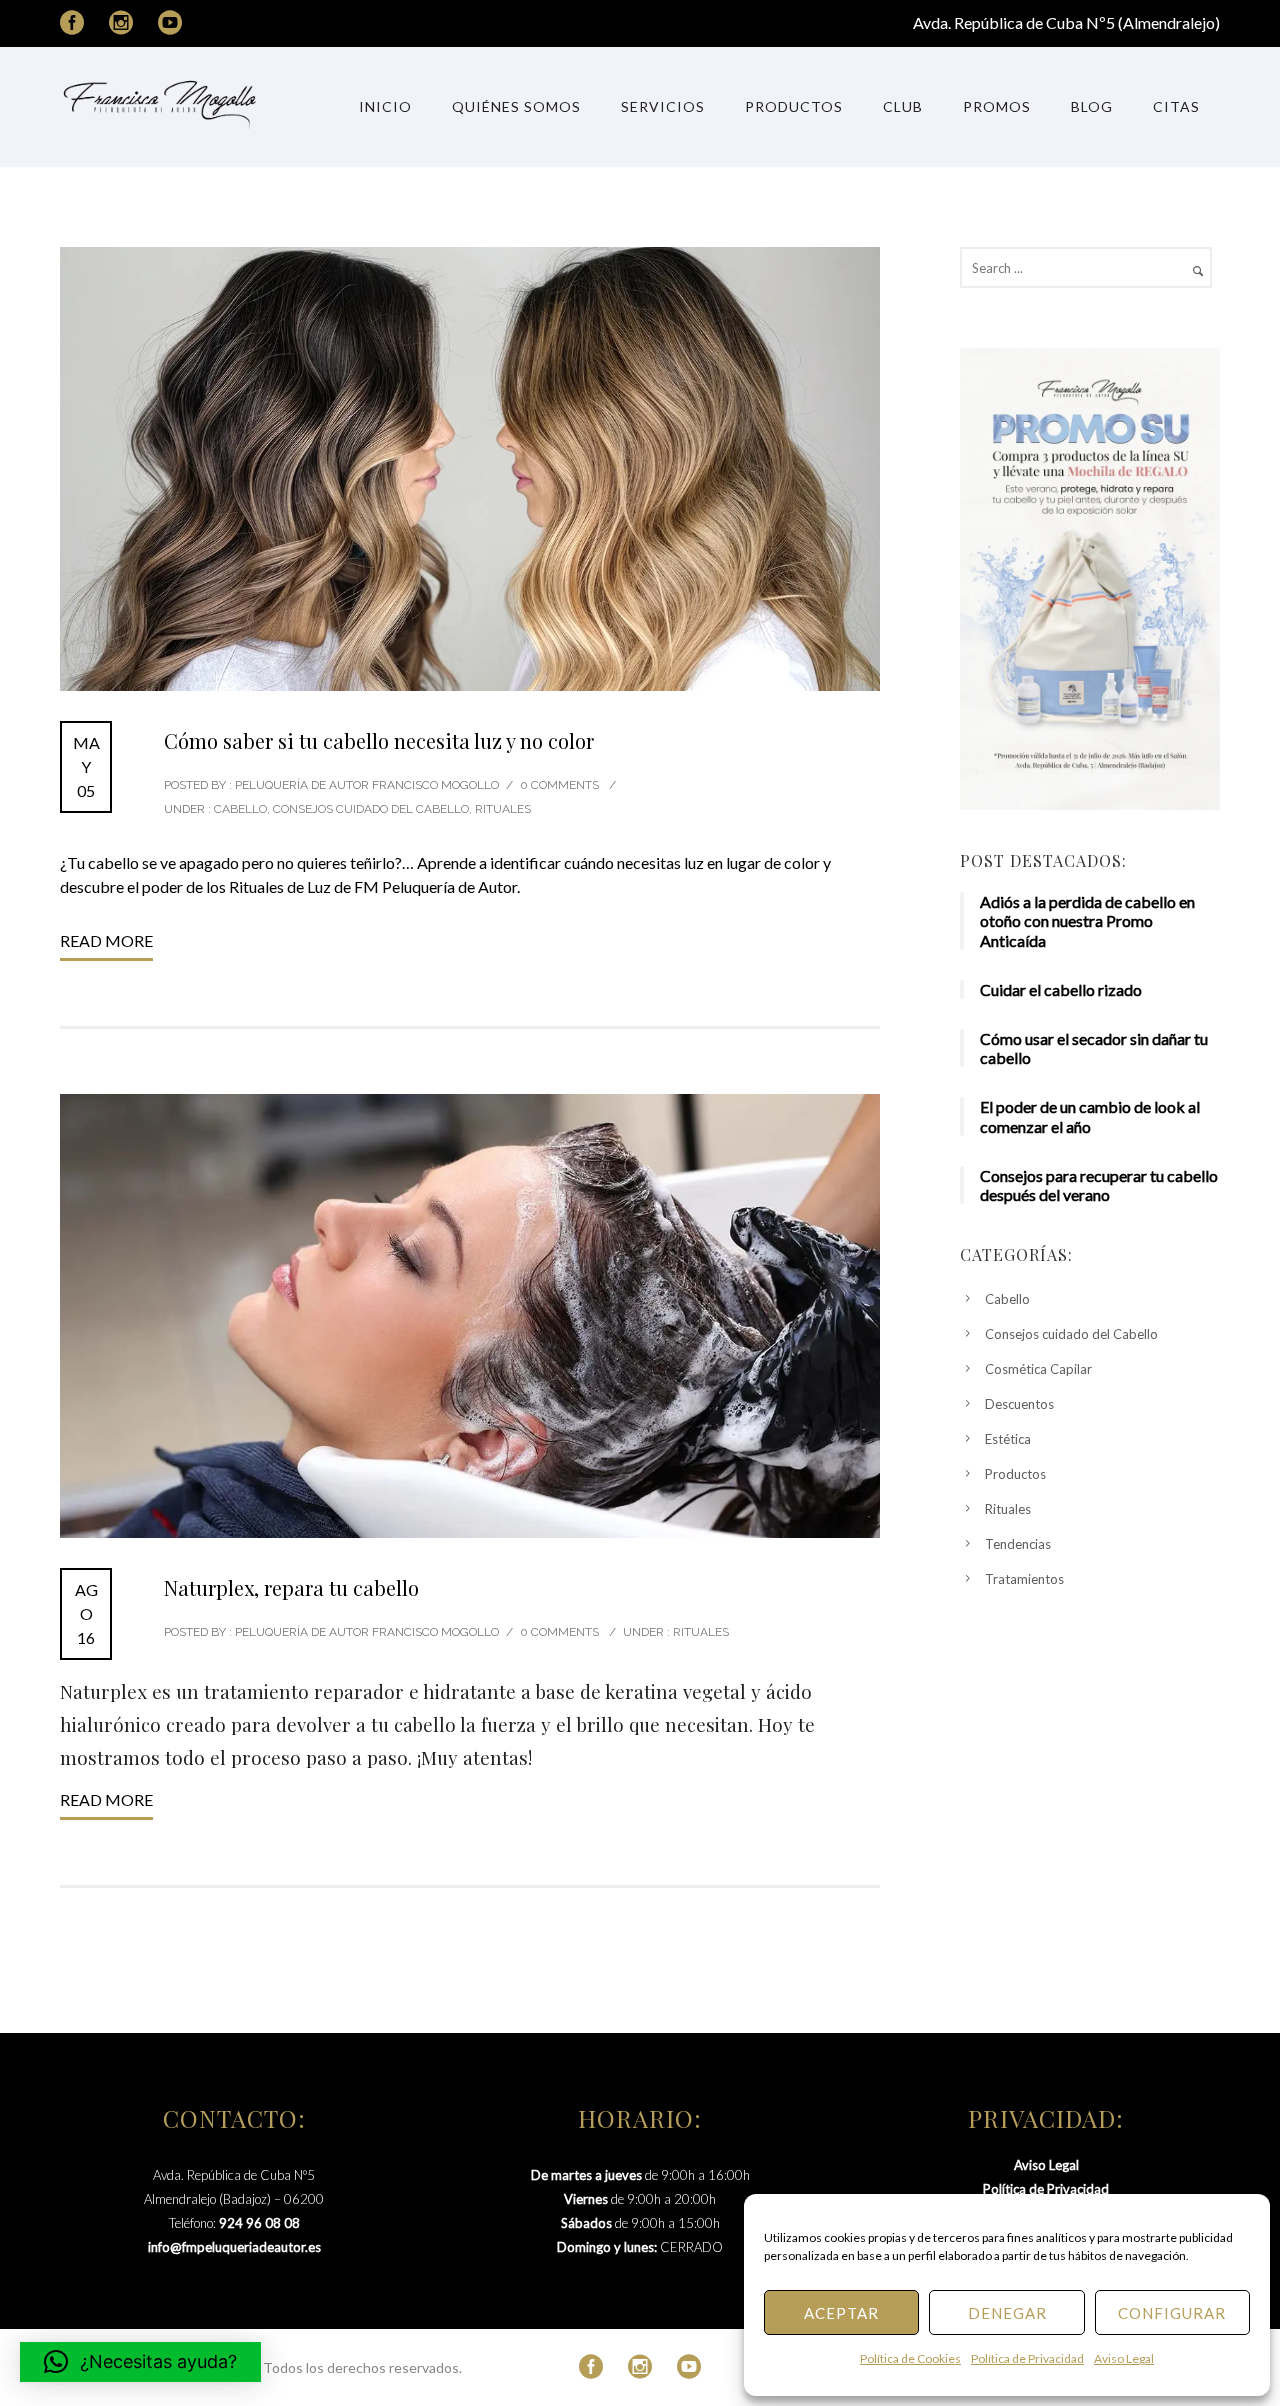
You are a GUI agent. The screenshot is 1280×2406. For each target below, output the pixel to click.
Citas (1176, 106)
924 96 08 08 (259, 2223)
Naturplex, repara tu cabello (291, 1587)
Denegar (1007, 2313)
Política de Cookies (910, 2358)
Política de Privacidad (1027, 2358)
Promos (997, 106)
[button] (140, 2362)
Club (903, 106)
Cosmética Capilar (1038, 1369)
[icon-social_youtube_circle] (170, 23)
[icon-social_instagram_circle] (126, 23)
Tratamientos (1024, 1579)
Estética (1008, 1439)
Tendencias (1018, 1544)
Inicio (385, 106)
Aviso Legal (1124, 2358)
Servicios (663, 106)
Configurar (1172, 2313)
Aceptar (841, 2313)
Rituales (503, 809)
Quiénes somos (516, 106)
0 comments (559, 785)
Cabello (239, 809)
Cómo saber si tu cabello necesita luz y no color (379, 740)
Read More (106, 940)
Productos (794, 106)
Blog (1092, 106)
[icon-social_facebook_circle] (77, 23)
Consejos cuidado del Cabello (371, 809)
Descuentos (1019, 1404)
